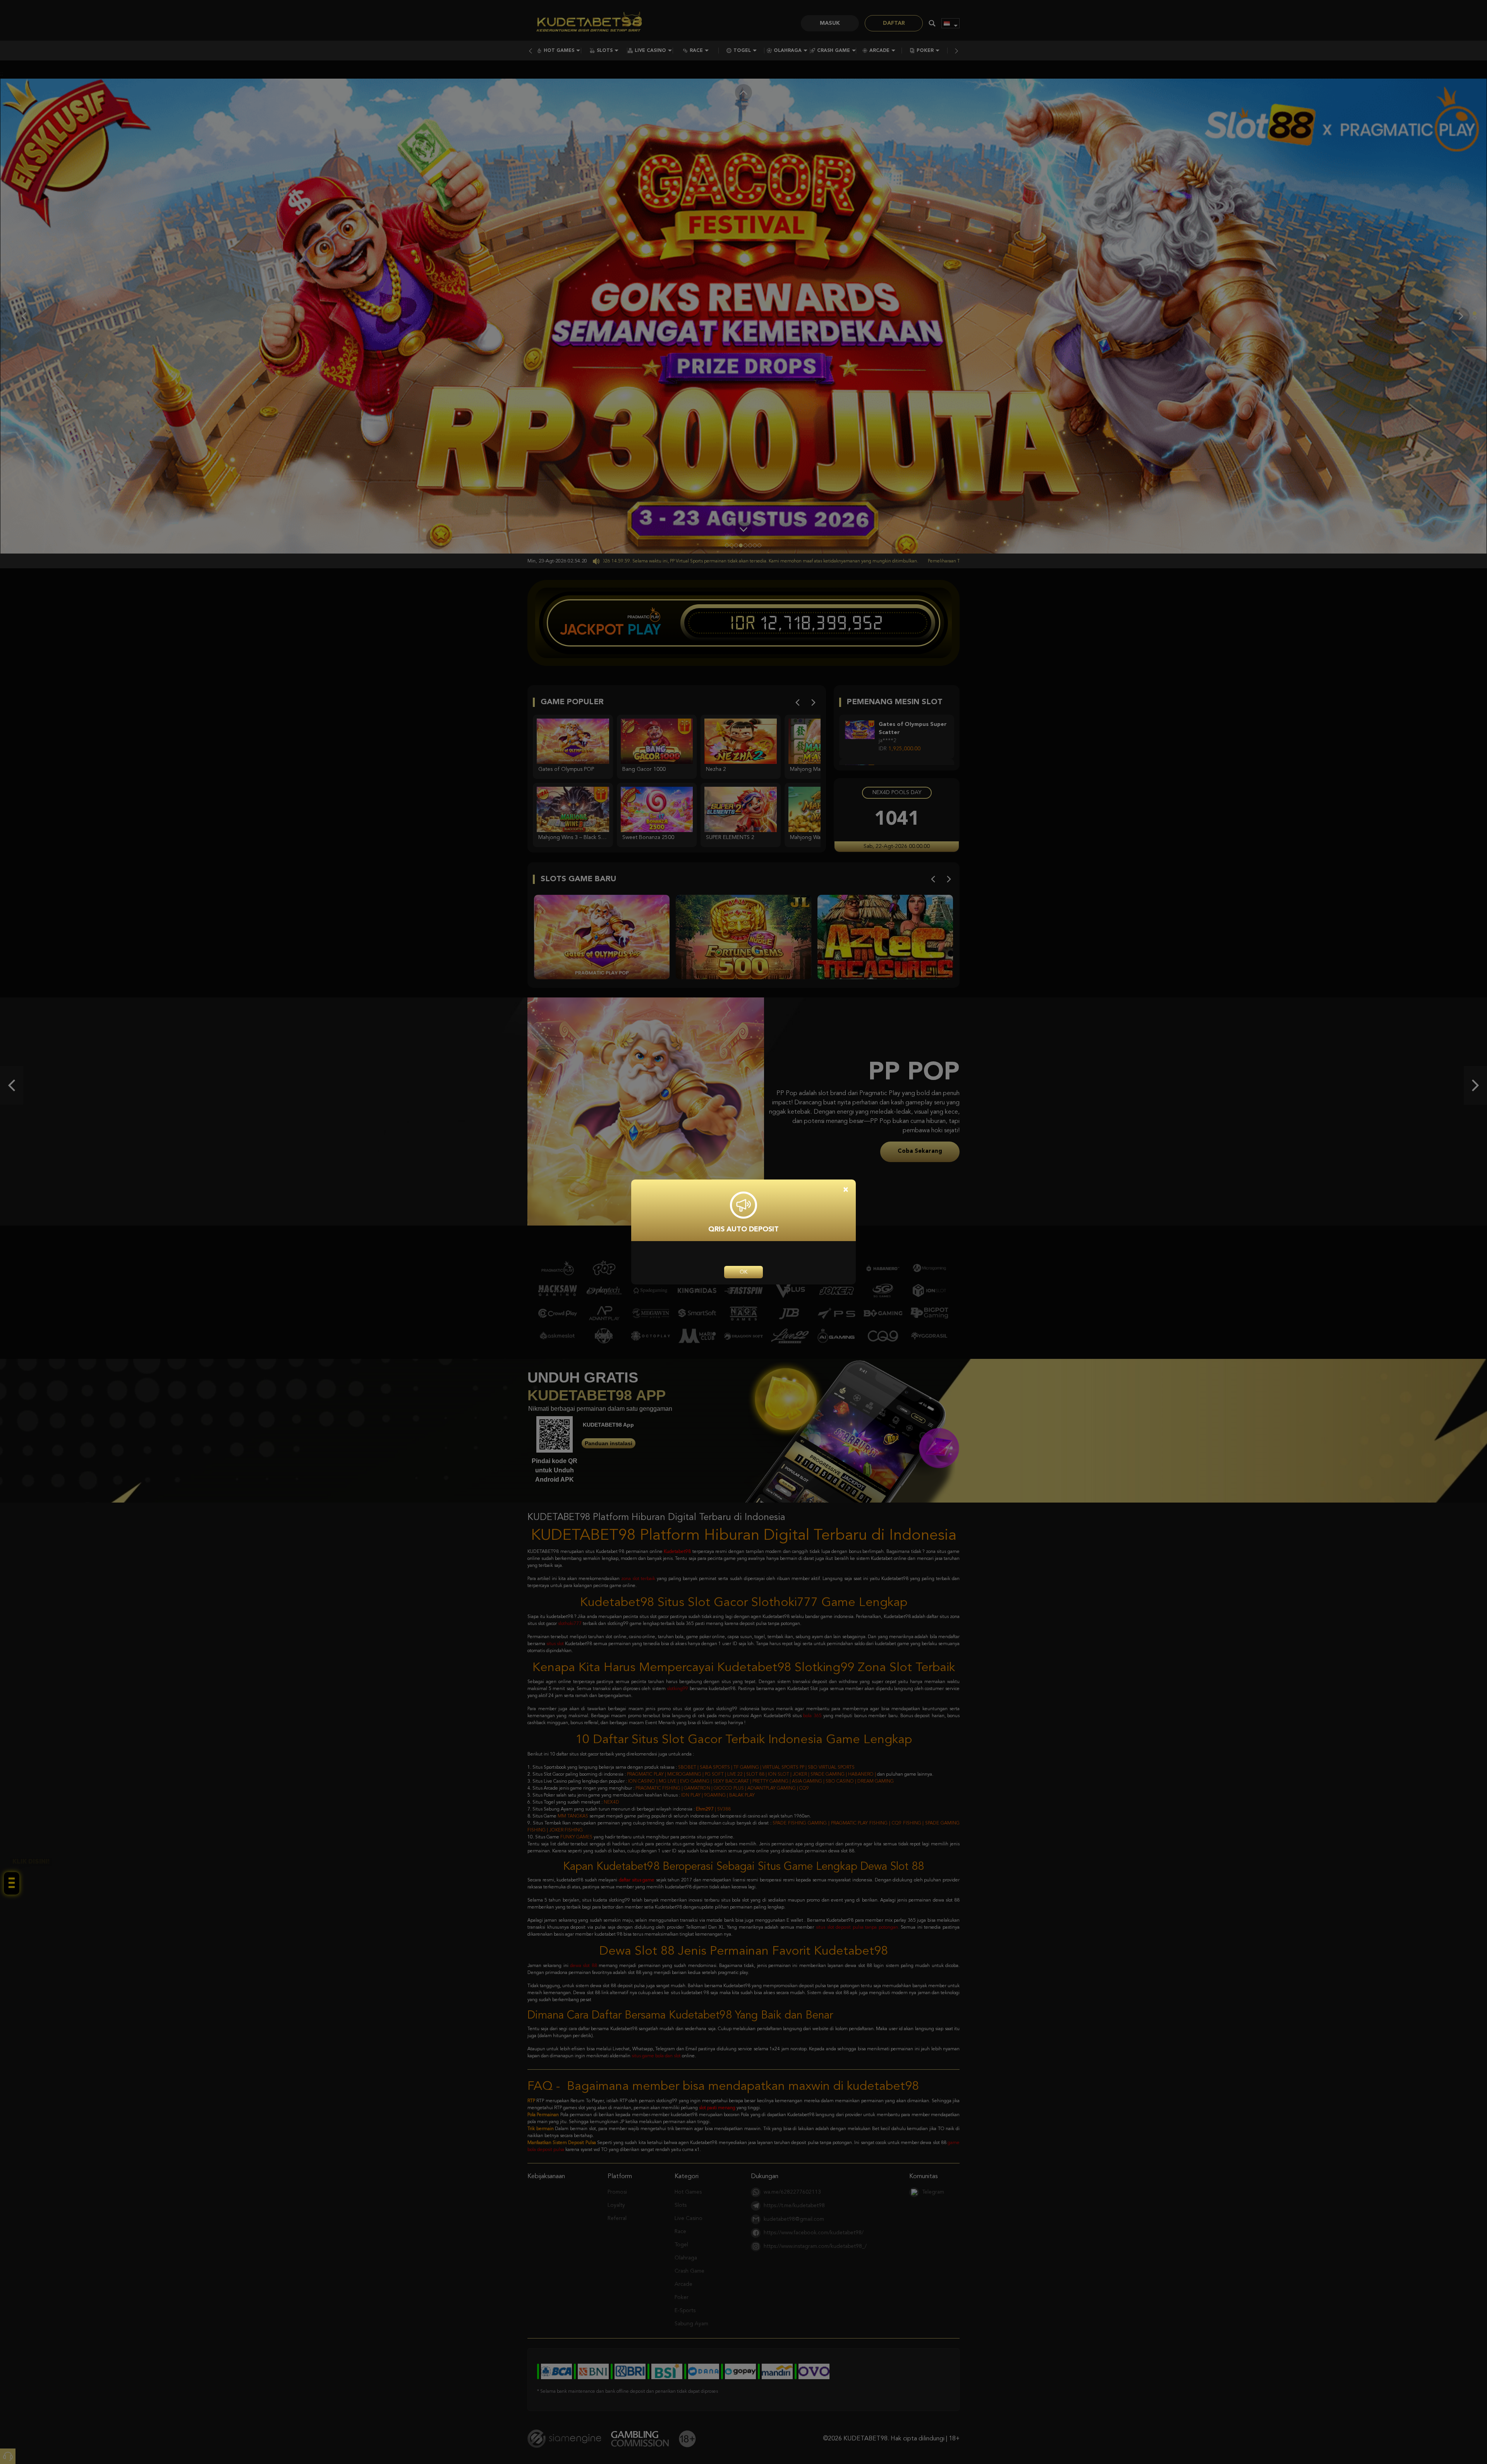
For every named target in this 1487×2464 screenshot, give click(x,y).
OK (743, 1272)
